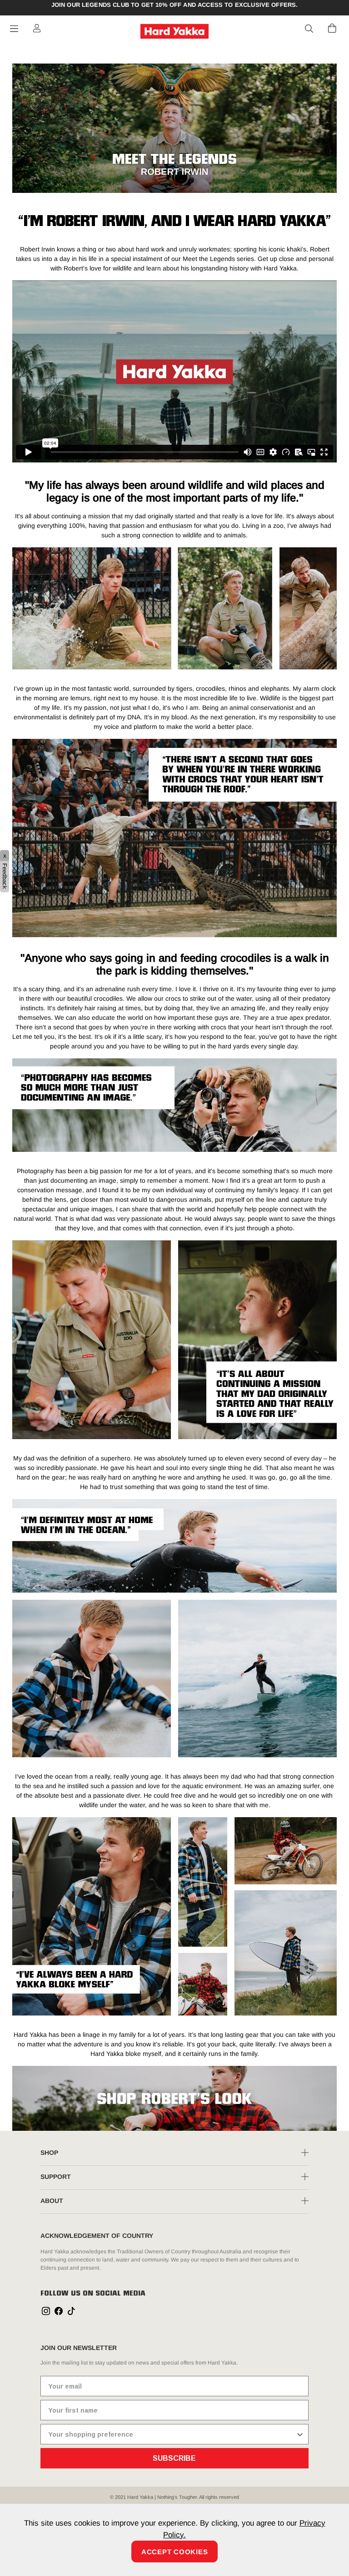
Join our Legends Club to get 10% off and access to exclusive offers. (175, 5)
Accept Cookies (175, 2552)
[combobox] (172, 2434)
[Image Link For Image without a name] (174, 2098)
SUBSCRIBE (174, 2458)
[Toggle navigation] (14, 29)
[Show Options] (300, 2434)
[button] (309, 29)
